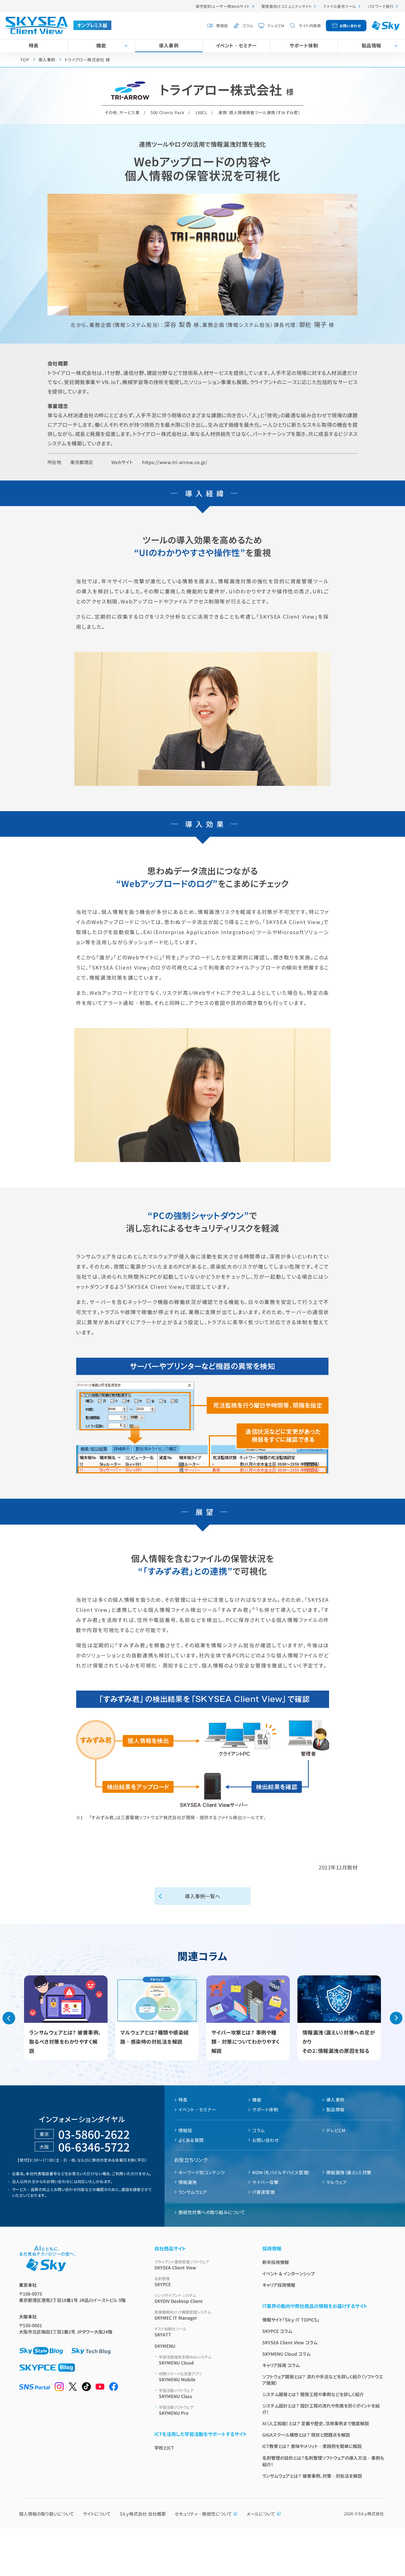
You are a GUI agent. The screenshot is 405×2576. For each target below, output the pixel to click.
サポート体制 (304, 45)
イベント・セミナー (236, 45)
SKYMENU (165, 2346)
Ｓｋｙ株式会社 (371, 2514)
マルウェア (336, 2182)
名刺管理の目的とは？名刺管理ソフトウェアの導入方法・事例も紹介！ (323, 2461)
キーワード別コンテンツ (202, 2172)
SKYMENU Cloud (185, 2360)
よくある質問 (191, 2140)
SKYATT (170, 2332)
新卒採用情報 (276, 2262)
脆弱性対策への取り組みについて (212, 2212)
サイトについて (97, 2514)
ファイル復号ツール (340, 6)
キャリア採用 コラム (281, 2365)
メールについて (261, 2514)
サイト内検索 (310, 25)
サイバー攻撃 (265, 2182)
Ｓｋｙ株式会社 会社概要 (143, 2514)
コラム (248, 25)
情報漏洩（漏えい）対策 (349, 2172)
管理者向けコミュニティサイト (287, 6)
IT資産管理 (263, 2192)
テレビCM (276, 25)
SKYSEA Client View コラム (290, 2342)
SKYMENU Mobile (180, 2377)
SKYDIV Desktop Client (179, 2298)
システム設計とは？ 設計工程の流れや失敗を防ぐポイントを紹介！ (321, 2409)
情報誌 (222, 25)
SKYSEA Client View (182, 2265)
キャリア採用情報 (279, 2285)
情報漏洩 (188, 2182)
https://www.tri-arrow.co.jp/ (175, 462)
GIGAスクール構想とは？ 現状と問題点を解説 (306, 2435)
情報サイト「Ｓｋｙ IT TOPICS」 (291, 2320)
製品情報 (371, 45)
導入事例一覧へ (202, 1896)
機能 (101, 45)
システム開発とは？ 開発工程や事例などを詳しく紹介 (313, 2394)
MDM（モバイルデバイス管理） (281, 2172)
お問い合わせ (350, 26)
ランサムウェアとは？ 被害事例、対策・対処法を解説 (312, 2476)
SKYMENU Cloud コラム (286, 2354)
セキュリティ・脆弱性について (203, 2514)
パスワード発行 (381, 6)
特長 (34, 45)
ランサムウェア (193, 2192)
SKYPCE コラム (277, 2331)
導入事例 (169, 45)
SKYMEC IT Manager (183, 2315)
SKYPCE (163, 2282)
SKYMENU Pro (176, 2410)
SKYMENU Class (176, 2393)
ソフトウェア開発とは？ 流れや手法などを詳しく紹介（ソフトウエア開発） (323, 2380)
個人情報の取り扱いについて (47, 2514)
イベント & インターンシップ (289, 2273)
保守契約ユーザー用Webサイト (223, 6)
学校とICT (164, 2448)
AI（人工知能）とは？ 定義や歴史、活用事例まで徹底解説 (316, 2423)
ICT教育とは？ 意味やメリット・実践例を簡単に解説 (312, 2446)
